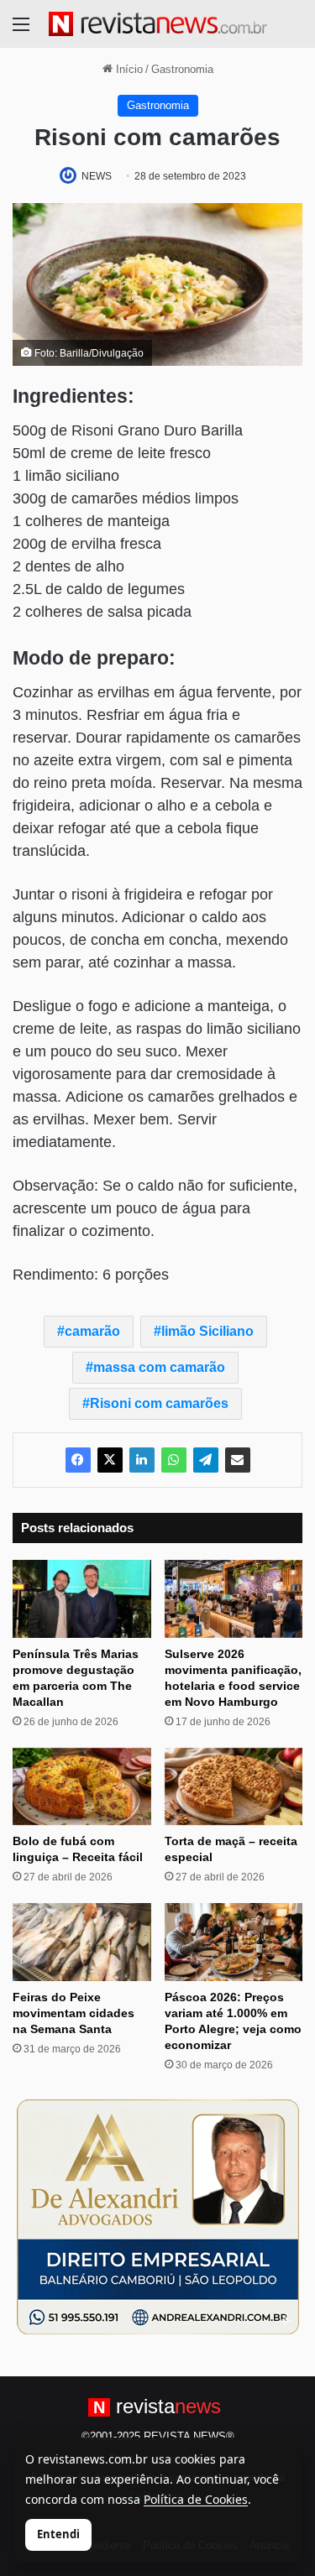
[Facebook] (78, 1460)
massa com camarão (159, 1367)
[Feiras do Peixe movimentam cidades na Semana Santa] (82, 1942)
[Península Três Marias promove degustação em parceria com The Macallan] (82, 1599)
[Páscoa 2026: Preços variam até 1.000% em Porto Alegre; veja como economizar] (234, 1942)
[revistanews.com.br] (158, 24)
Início (128, 69)
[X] (110, 1460)
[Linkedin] (142, 1460)
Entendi (58, 2534)
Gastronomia (182, 69)
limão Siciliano (207, 1331)
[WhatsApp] (174, 1460)
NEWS (97, 176)
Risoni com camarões (159, 1403)
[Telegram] (206, 1460)
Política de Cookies (196, 2499)
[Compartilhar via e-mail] (238, 1460)
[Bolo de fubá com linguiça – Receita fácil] (82, 1787)
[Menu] (21, 31)
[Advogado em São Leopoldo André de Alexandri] (158, 2216)
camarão (92, 1331)
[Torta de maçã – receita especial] (234, 1787)
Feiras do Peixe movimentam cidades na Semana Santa (73, 2013)
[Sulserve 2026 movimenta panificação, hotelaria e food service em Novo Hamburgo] (234, 1599)
